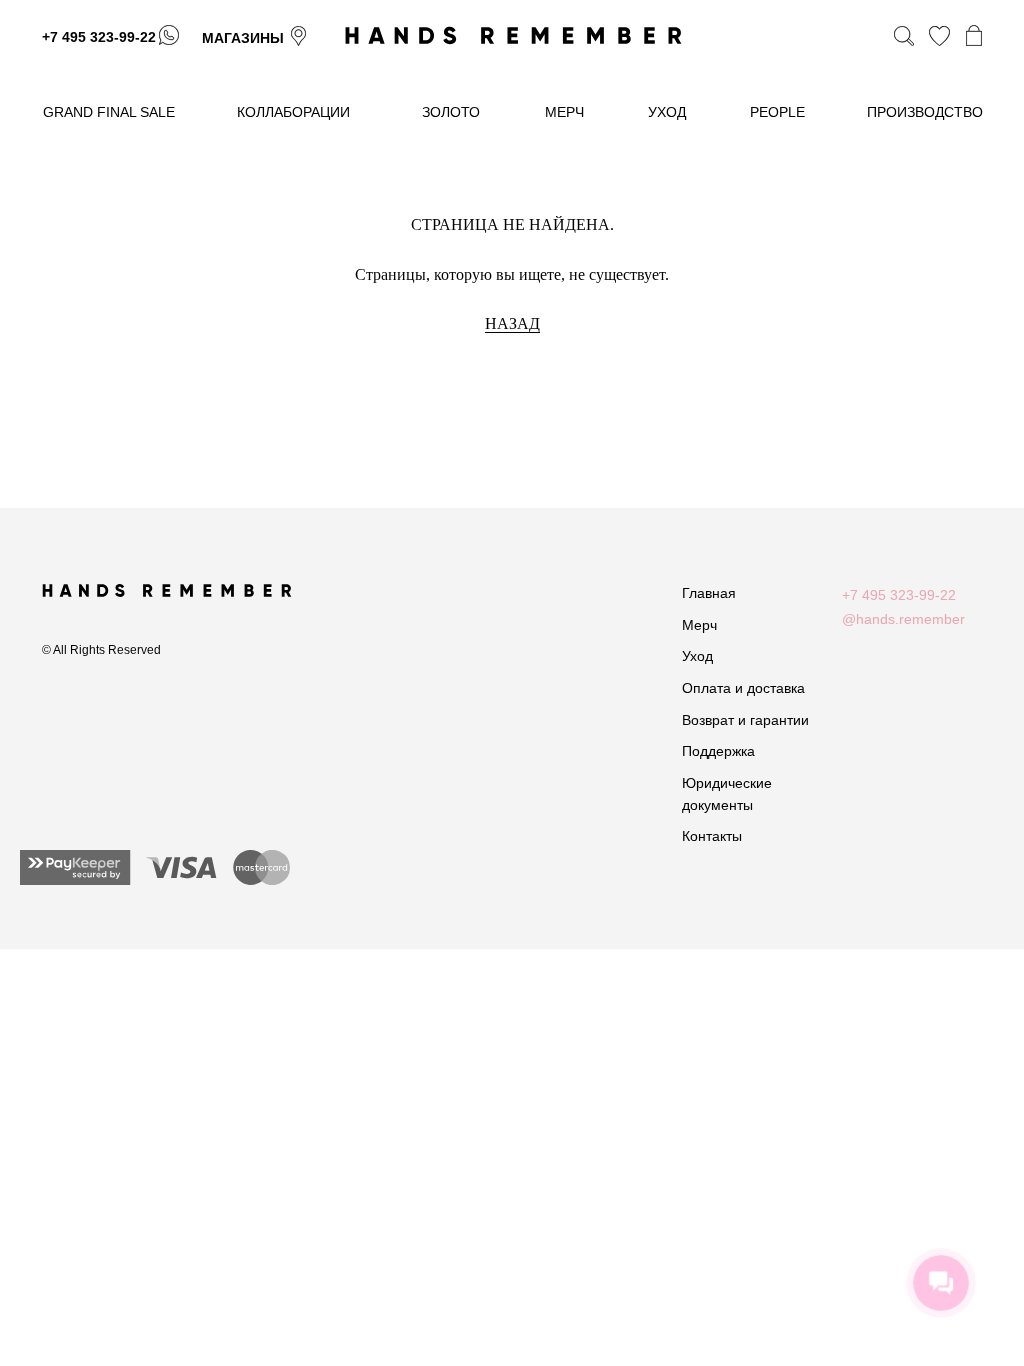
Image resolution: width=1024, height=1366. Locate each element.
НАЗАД (512, 323)
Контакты (712, 836)
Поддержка (718, 751)
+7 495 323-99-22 (99, 37)
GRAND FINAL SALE (109, 112)
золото (451, 112)
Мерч (699, 625)
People (777, 112)
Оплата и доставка (743, 688)
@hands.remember (903, 619)
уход (667, 112)
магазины (243, 38)
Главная (709, 593)
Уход (697, 656)
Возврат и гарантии (745, 720)
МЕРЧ (564, 112)
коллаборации (293, 112)
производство (925, 112)
